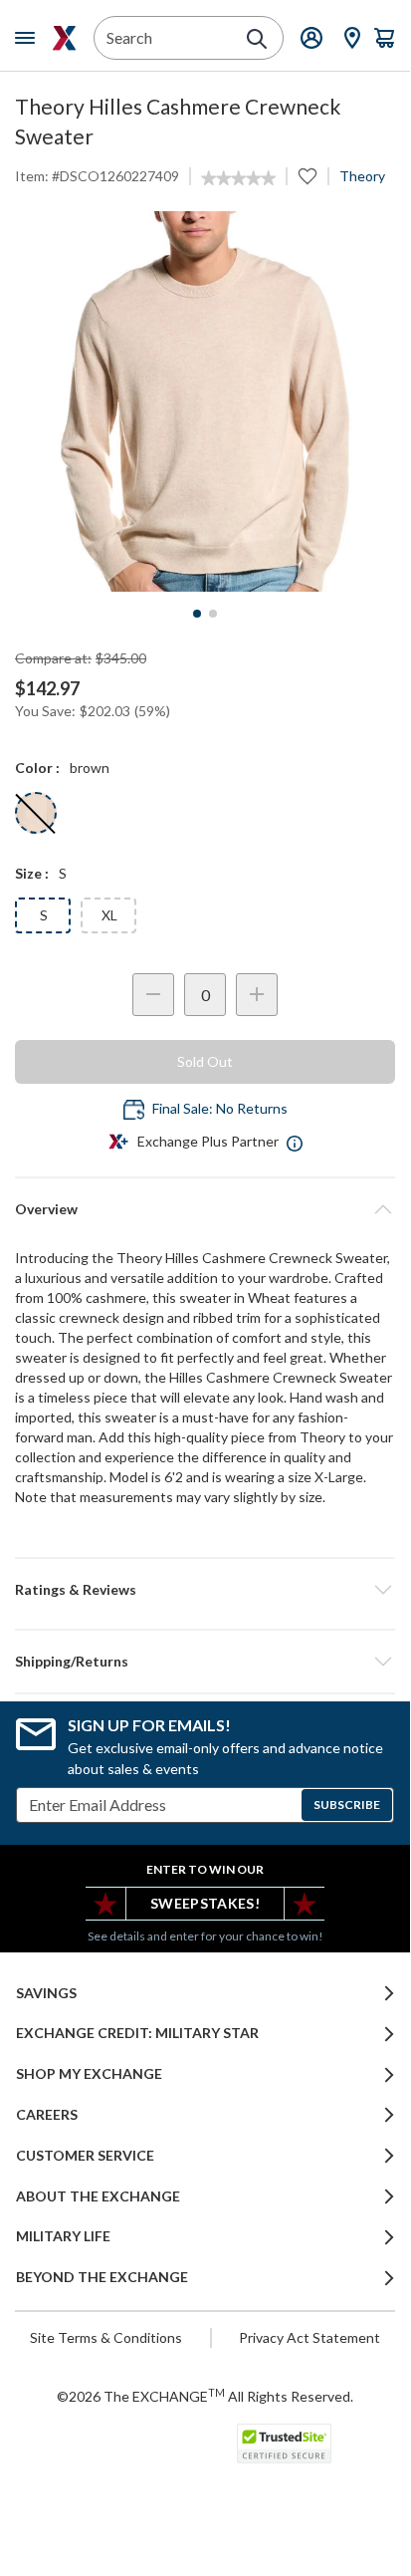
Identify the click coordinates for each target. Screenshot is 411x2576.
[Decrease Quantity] (153, 995)
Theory (362, 176)
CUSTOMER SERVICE (85, 2156)
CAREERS (47, 2115)
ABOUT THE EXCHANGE (98, 2196)
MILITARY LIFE (63, 2236)
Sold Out (205, 1061)
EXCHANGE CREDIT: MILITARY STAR (137, 2033)
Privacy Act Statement (309, 2337)
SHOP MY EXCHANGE (89, 2074)
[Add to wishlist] (308, 176)
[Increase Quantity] (257, 995)
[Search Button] (257, 39)
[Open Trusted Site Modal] (284, 2444)
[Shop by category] (29, 38)
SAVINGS (46, 1993)
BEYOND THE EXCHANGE (102, 2277)
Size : (32, 873)
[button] (205, 1590)
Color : (37, 768)
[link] (238, 178)
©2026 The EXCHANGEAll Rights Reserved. (205, 2396)
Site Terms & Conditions (106, 2337)
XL (109, 915)
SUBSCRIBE (347, 1804)
